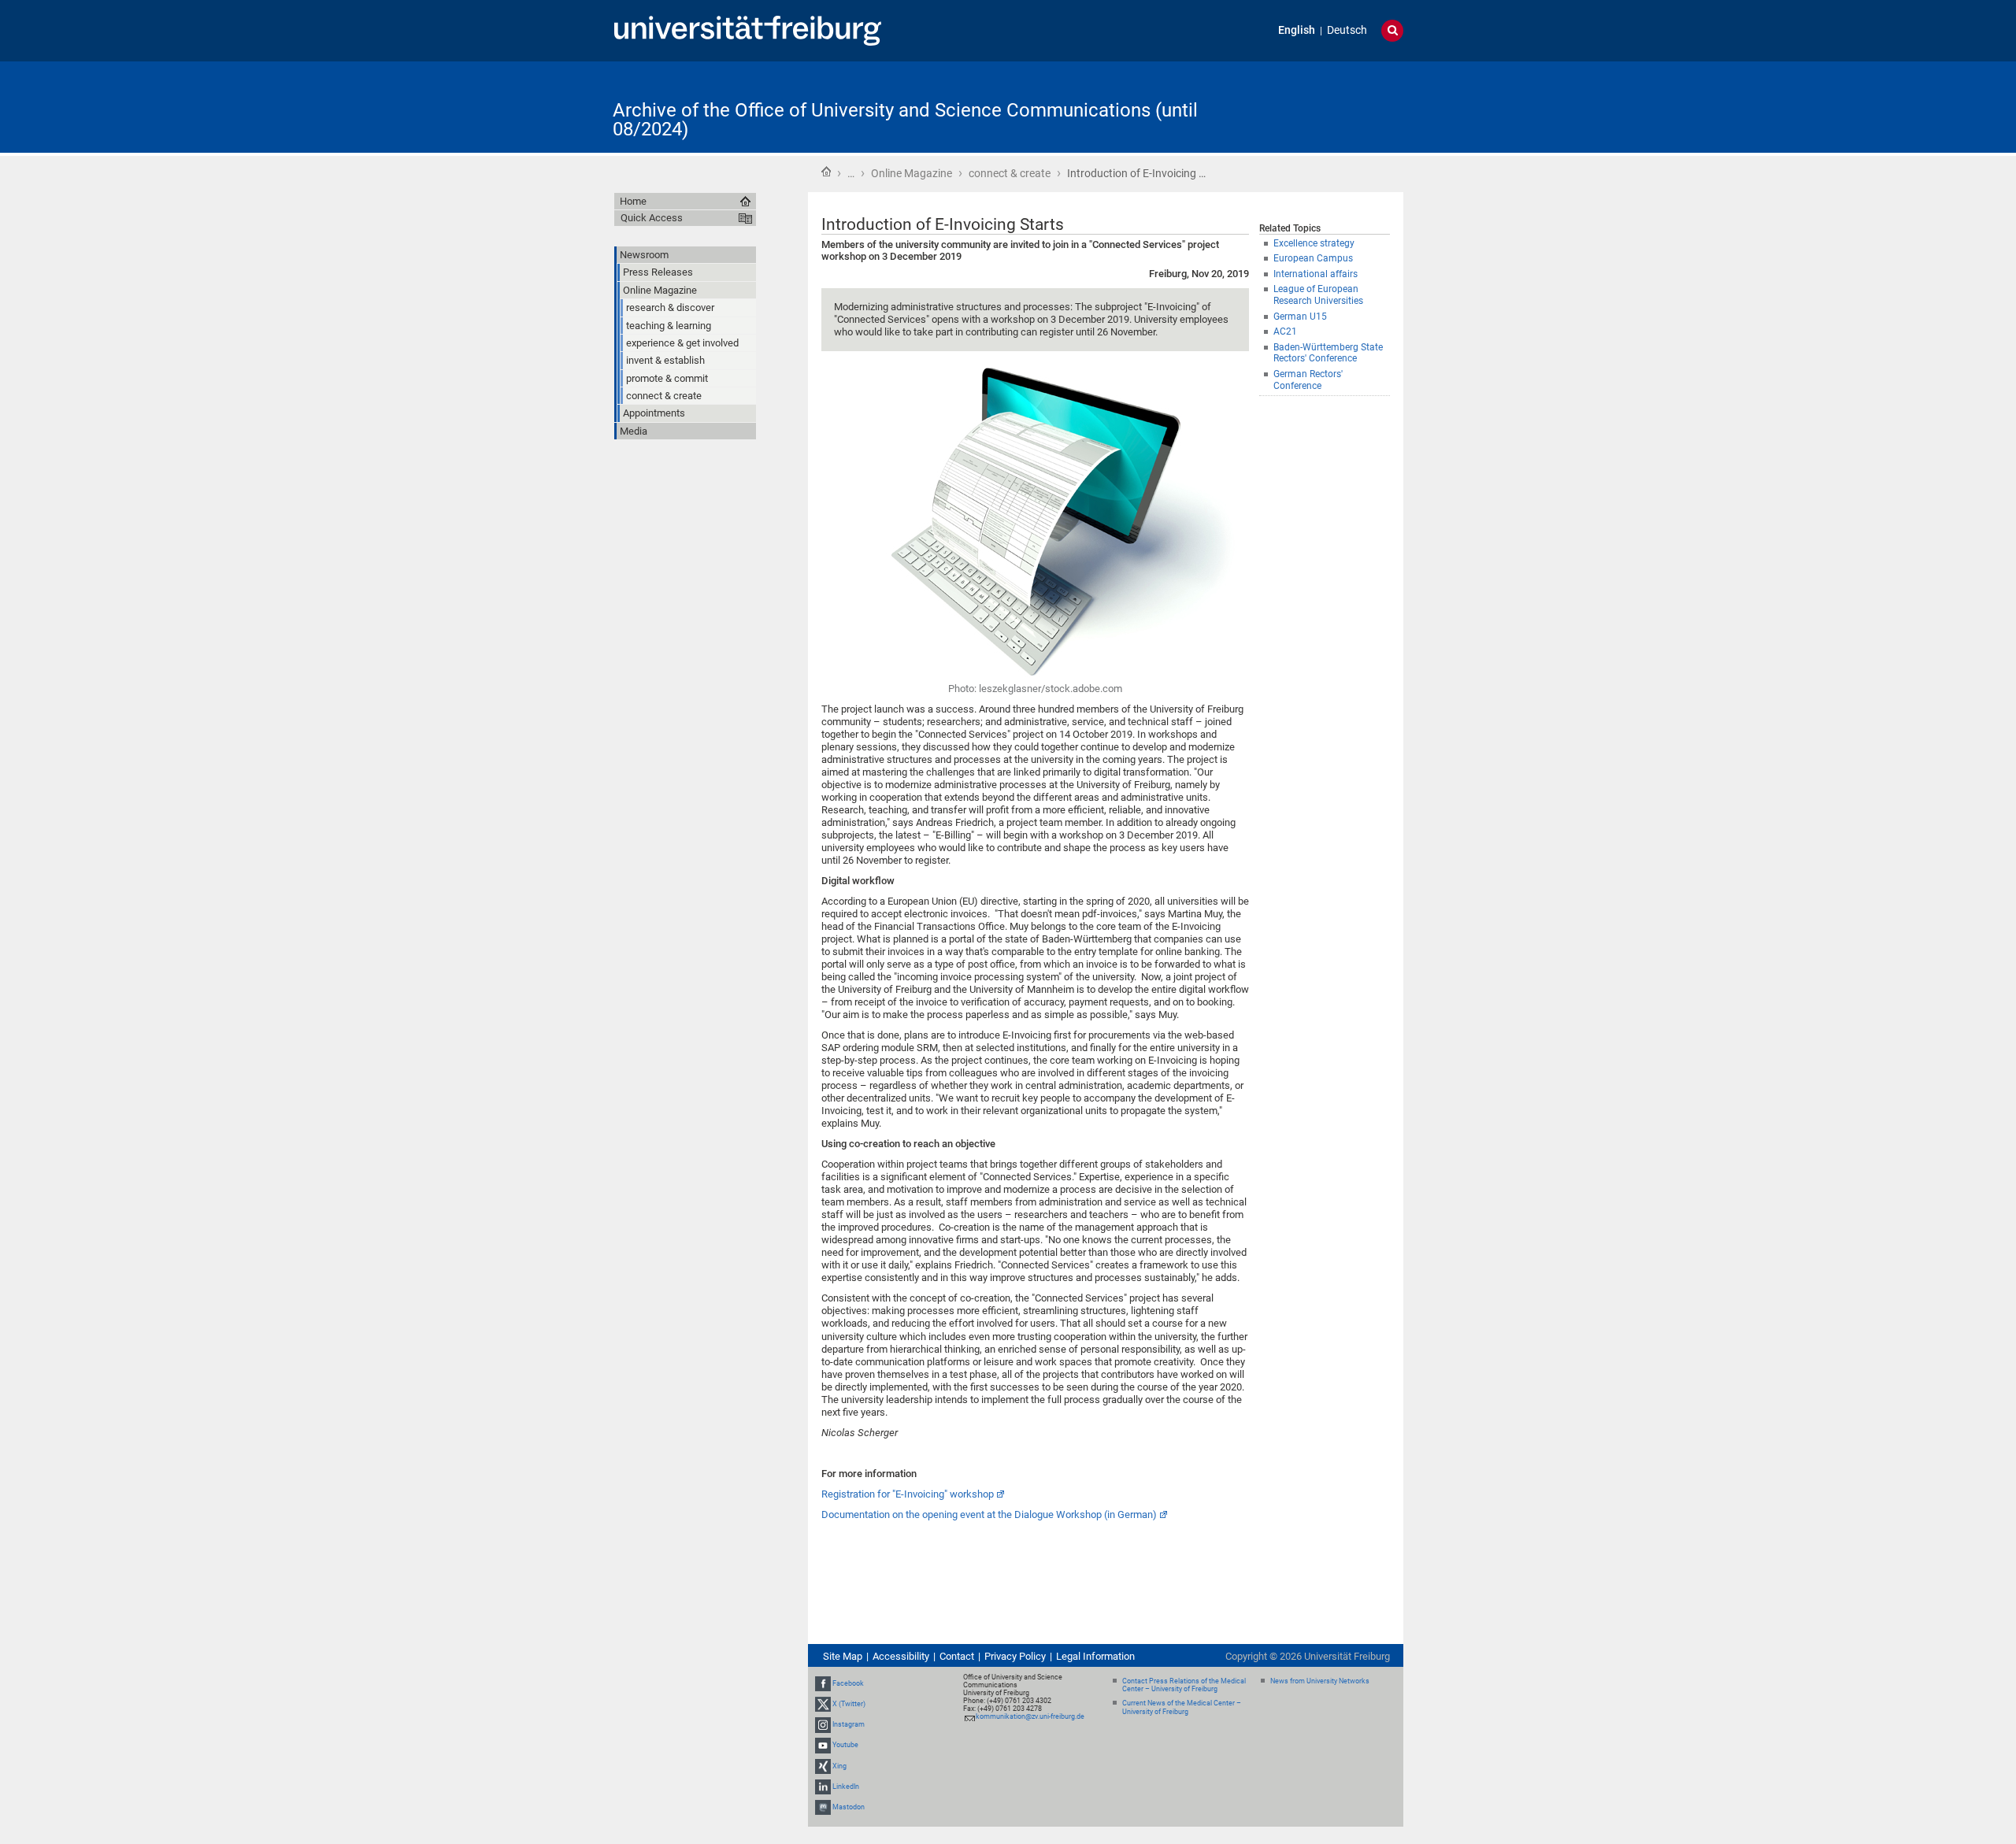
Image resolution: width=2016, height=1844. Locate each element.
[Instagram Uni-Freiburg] (823, 1724)
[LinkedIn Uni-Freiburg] (823, 1787)
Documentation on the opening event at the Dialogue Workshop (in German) (989, 1514)
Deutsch (1347, 30)
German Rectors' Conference (1308, 380)
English (1297, 30)
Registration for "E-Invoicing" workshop (908, 1494)
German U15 (1300, 317)
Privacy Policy (1015, 1656)
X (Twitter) (849, 1704)
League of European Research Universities (1318, 295)
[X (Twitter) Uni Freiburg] (823, 1704)
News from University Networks (1320, 1681)
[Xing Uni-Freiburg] (823, 1766)
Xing (839, 1766)
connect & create (1010, 173)
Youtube (845, 1745)
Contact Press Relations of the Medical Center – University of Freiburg (1184, 1685)
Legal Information (1095, 1656)
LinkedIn (846, 1787)
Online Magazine (912, 173)
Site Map (843, 1656)
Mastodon (849, 1807)
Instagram (849, 1724)
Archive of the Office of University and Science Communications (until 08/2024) (905, 120)
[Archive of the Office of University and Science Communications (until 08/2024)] (1326, 106)
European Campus (1313, 258)
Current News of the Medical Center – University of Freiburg (1182, 1707)
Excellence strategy (1314, 243)
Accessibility (901, 1656)
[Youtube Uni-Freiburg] (823, 1745)
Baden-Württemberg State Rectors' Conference (1328, 353)
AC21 (1285, 331)
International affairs (1316, 274)
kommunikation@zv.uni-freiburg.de (1030, 1716)
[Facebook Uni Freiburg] (823, 1683)
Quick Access (652, 218)
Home (826, 172)
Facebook (848, 1683)
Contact (957, 1656)
